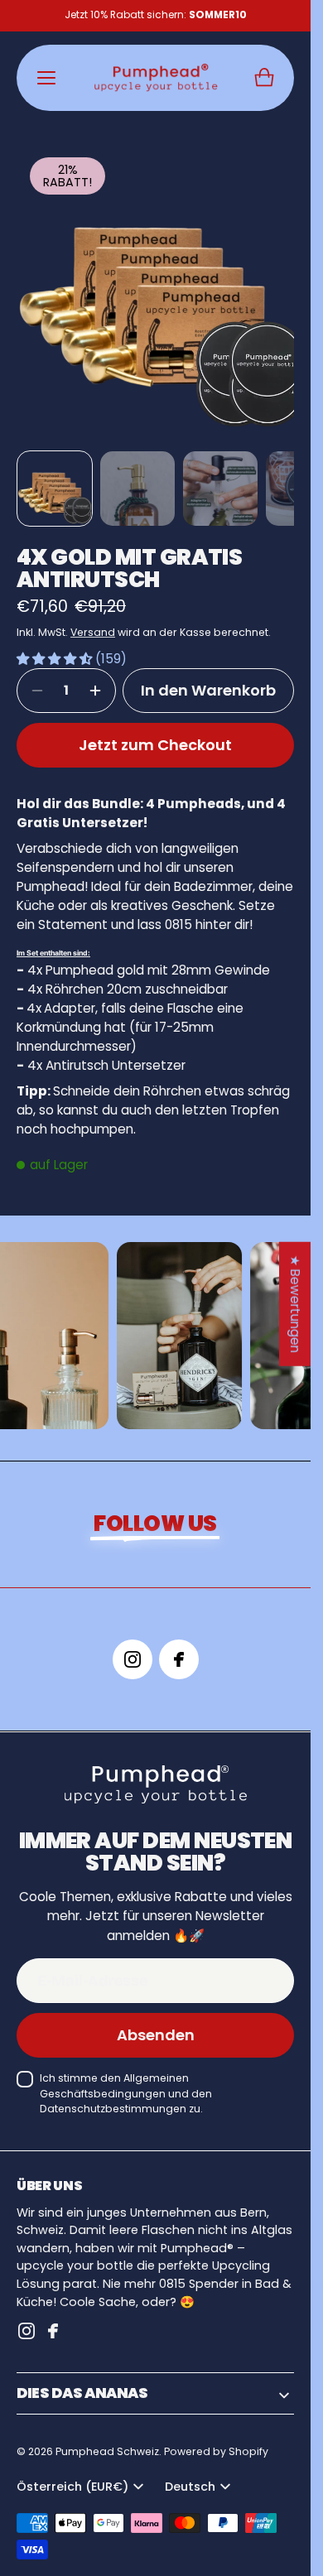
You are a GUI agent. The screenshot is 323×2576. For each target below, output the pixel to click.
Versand (93, 620)
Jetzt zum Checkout (155, 732)
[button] (264, 78)
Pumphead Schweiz (107, 2439)
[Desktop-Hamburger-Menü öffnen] (46, 78)
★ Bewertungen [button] (295, 1303)
